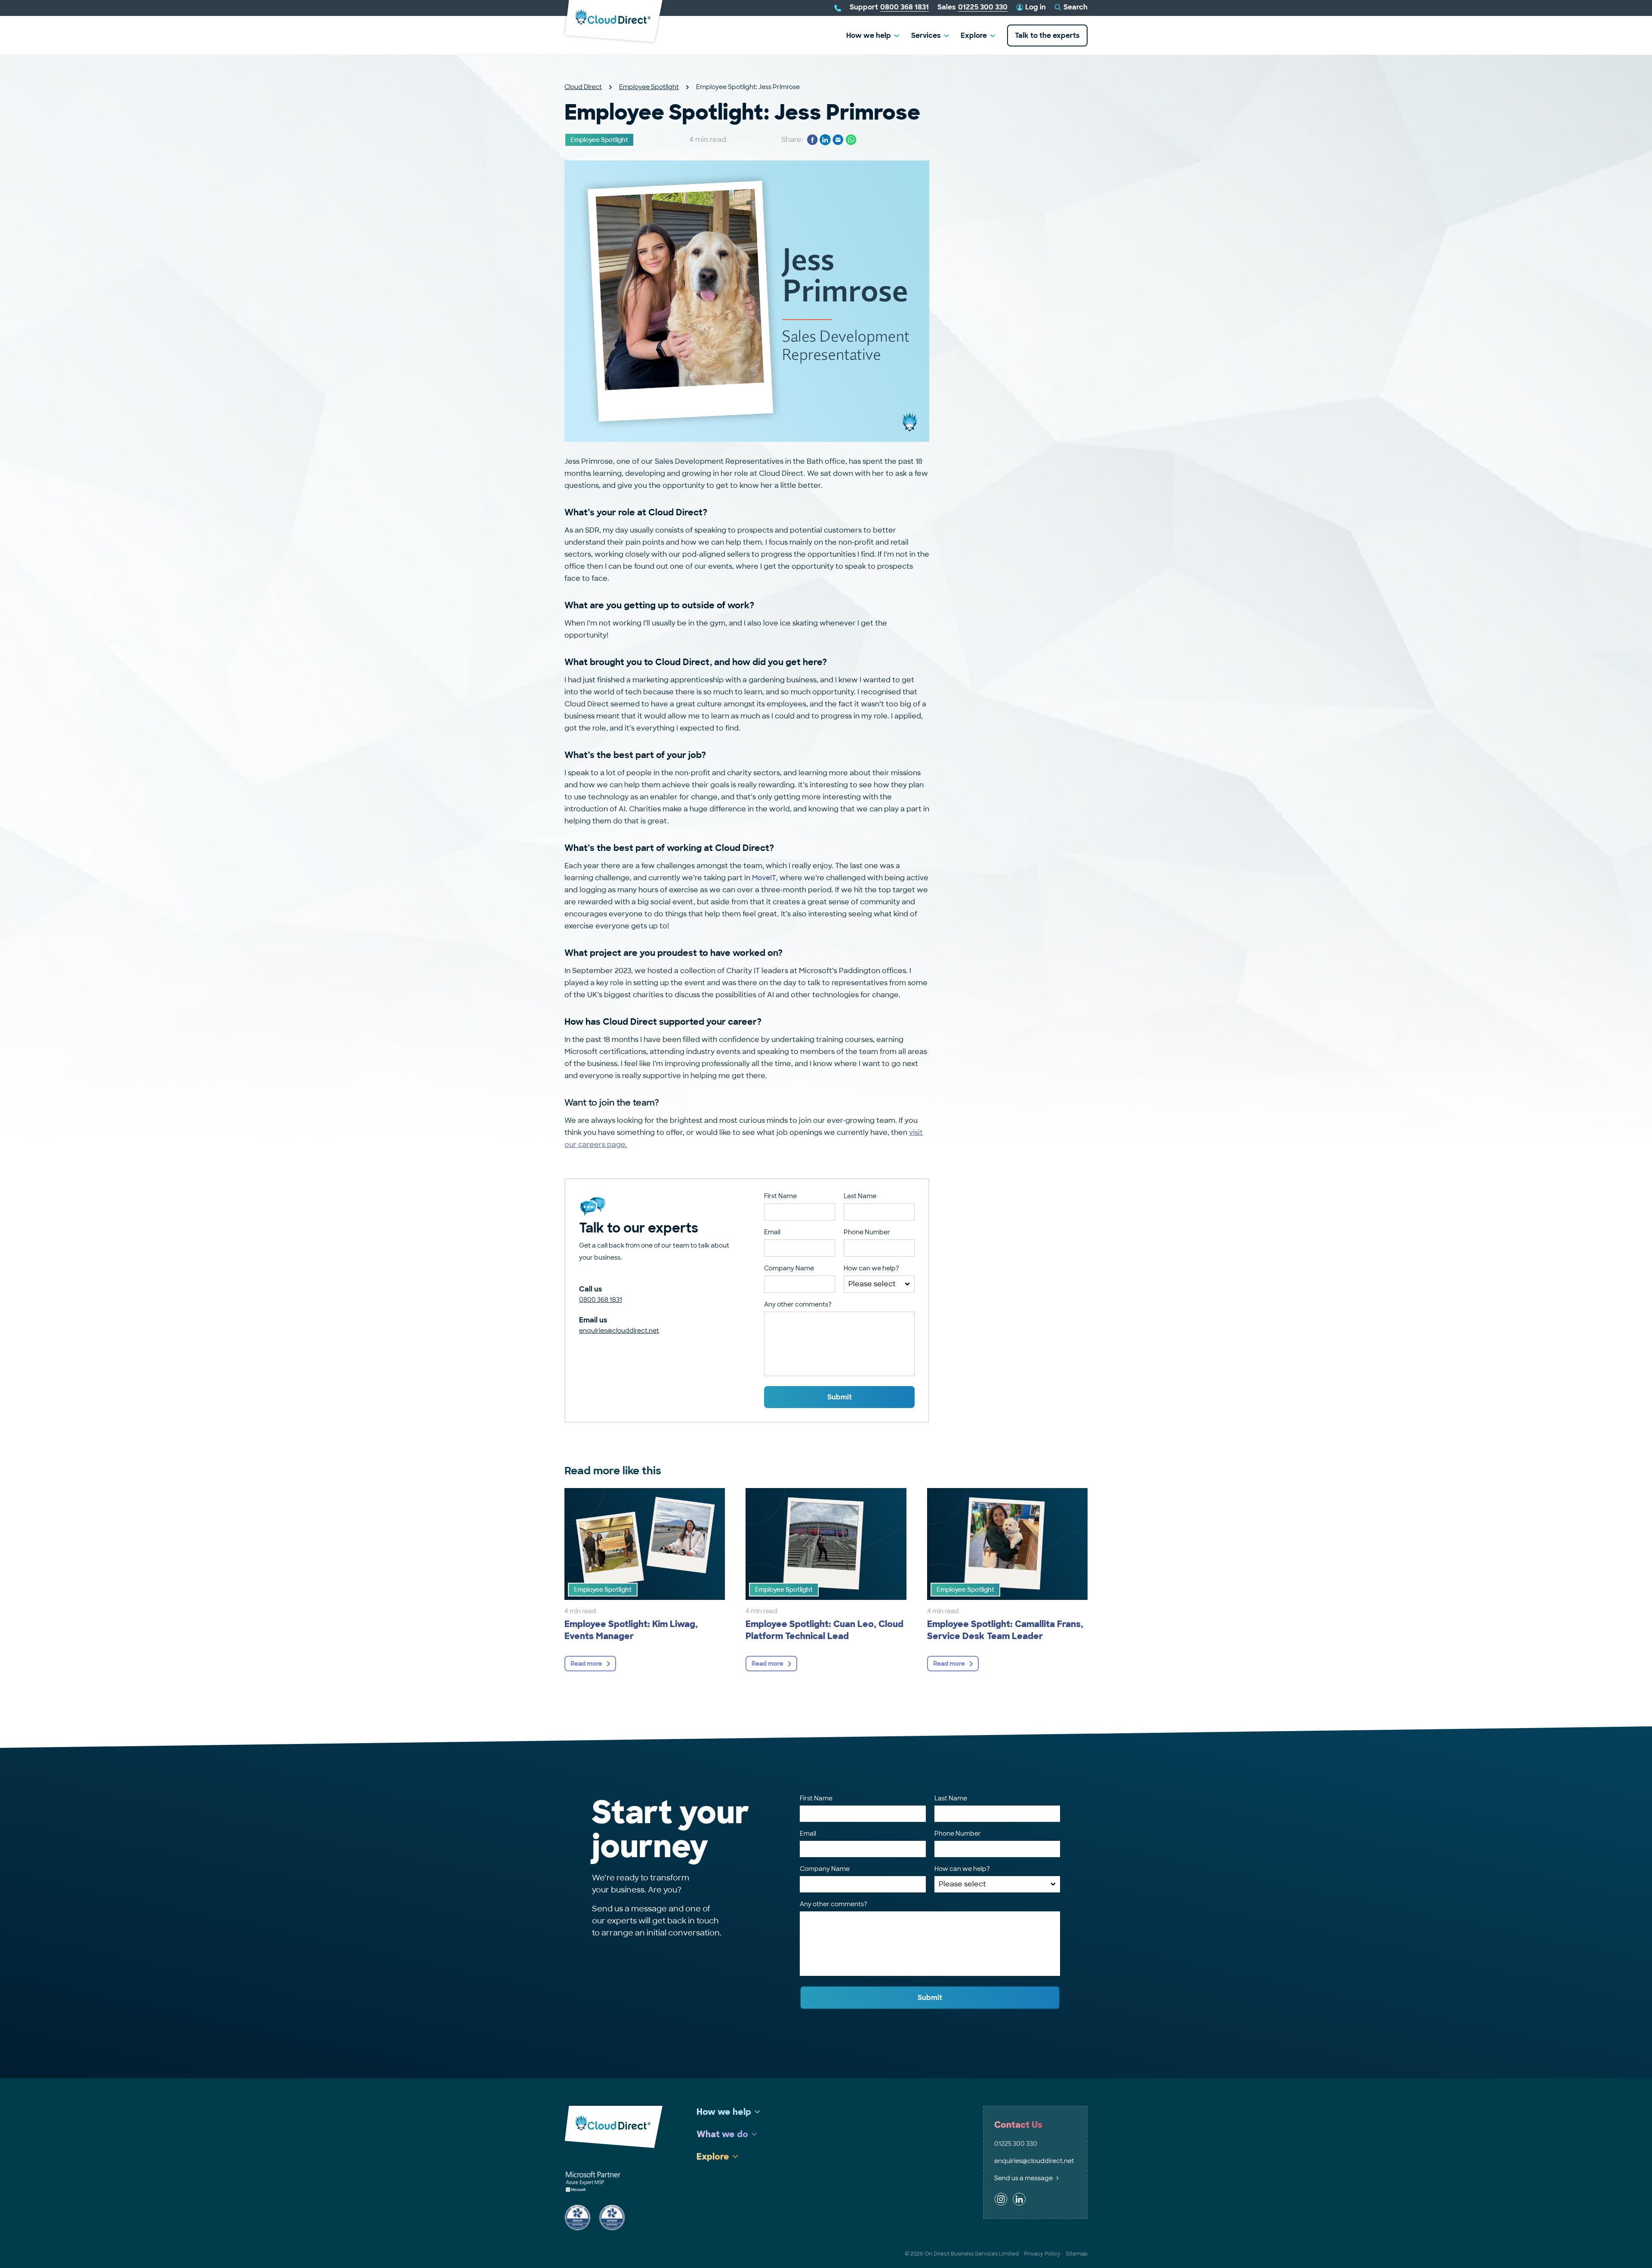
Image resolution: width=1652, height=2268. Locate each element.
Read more (586, 1664)
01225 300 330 (1016, 2144)
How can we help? (871, 1268)
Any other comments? (798, 1304)
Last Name (860, 1196)
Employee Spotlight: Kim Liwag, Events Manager (631, 1630)
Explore (974, 35)
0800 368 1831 (601, 1300)
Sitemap (1077, 2254)
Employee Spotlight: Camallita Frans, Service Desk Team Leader (1005, 1630)
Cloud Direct (583, 87)
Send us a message (1023, 2178)
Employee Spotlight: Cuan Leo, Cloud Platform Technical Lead (824, 1630)
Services (926, 35)
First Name (780, 1196)
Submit (840, 1397)
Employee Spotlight (649, 87)
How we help (869, 35)
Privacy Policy (1042, 2254)
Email (772, 1232)
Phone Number (867, 1232)
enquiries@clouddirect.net (619, 1331)
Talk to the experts (1047, 35)
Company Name (789, 1268)
